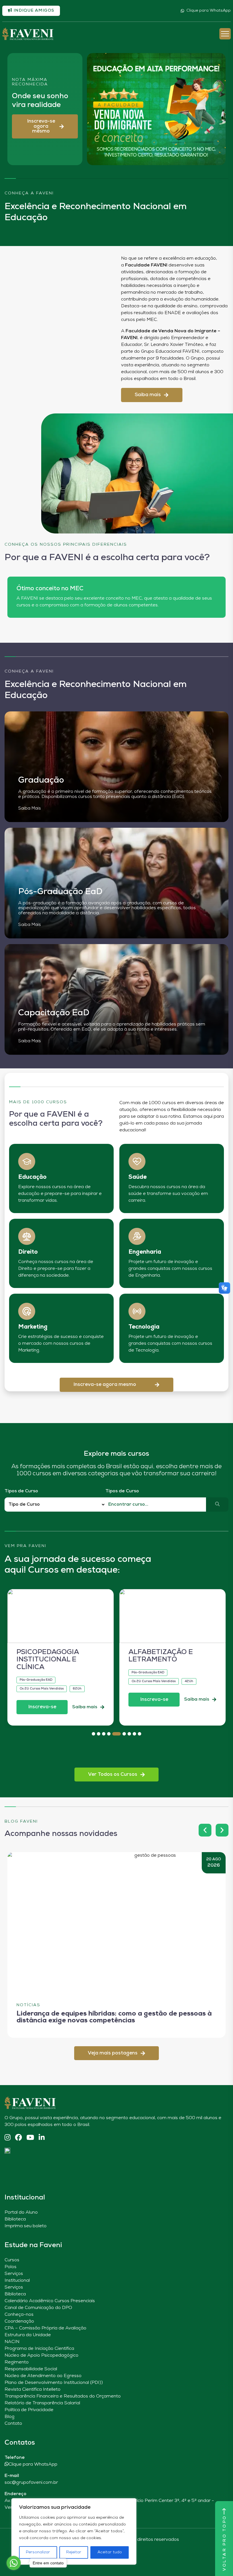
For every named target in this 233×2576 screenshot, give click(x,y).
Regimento (17, 2362)
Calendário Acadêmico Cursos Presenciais (50, 2301)
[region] (74, 2531)
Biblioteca (15, 2219)
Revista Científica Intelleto (33, 2390)
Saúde (138, 1177)
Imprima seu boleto (26, 2226)
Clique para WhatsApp (209, 11)
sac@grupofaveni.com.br (31, 2483)
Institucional (17, 2281)
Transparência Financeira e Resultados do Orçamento (63, 2396)
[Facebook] (18, 2138)
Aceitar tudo (110, 2552)
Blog (10, 2417)
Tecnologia (144, 1327)
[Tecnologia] (137, 1311)
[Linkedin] (42, 2138)
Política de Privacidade (29, 2410)
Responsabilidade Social (31, 2369)
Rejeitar (74, 2552)
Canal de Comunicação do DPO (38, 2308)
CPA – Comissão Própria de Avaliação (45, 2328)
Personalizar (38, 2552)
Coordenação (19, 2321)
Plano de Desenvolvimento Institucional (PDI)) (54, 2383)
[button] (45, 126)
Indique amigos (33, 11)
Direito (28, 1252)
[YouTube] (30, 2138)
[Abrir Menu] (225, 34)
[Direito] (27, 1236)
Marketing (33, 1327)
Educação (32, 1177)
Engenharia (145, 1252)
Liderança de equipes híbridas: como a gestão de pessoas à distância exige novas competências (114, 2017)
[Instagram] (8, 2138)
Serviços (14, 2274)
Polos (11, 2267)
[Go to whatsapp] (14, 2563)
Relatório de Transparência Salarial (42, 2403)
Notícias (28, 2005)
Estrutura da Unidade (28, 2335)
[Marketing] (27, 1311)
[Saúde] (137, 1161)
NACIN (12, 2342)
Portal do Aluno (21, 2212)
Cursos (12, 2260)
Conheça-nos (19, 2315)
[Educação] (27, 1161)
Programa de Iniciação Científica (39, 2349)
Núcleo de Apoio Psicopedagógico (41, 2356)
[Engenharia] (137, 1236)
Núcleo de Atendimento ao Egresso (43, 2376)
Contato (13, 2424)
